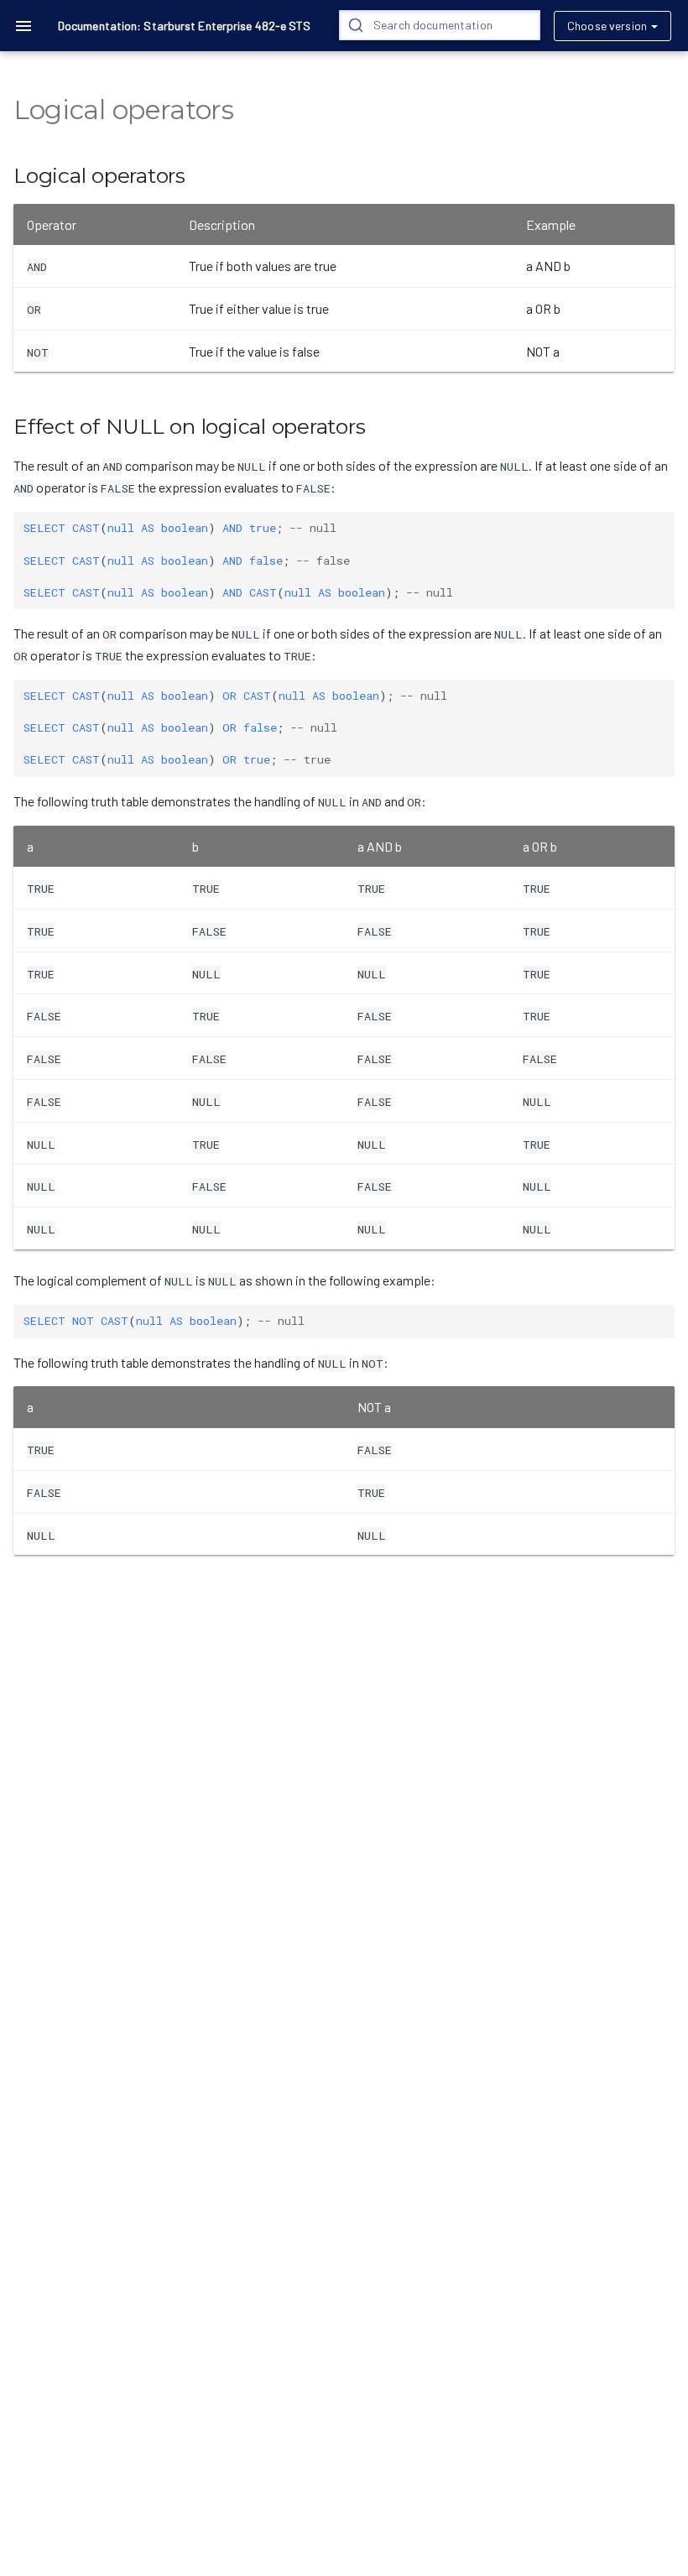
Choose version (607, 26)
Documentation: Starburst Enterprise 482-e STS (185, 26)
